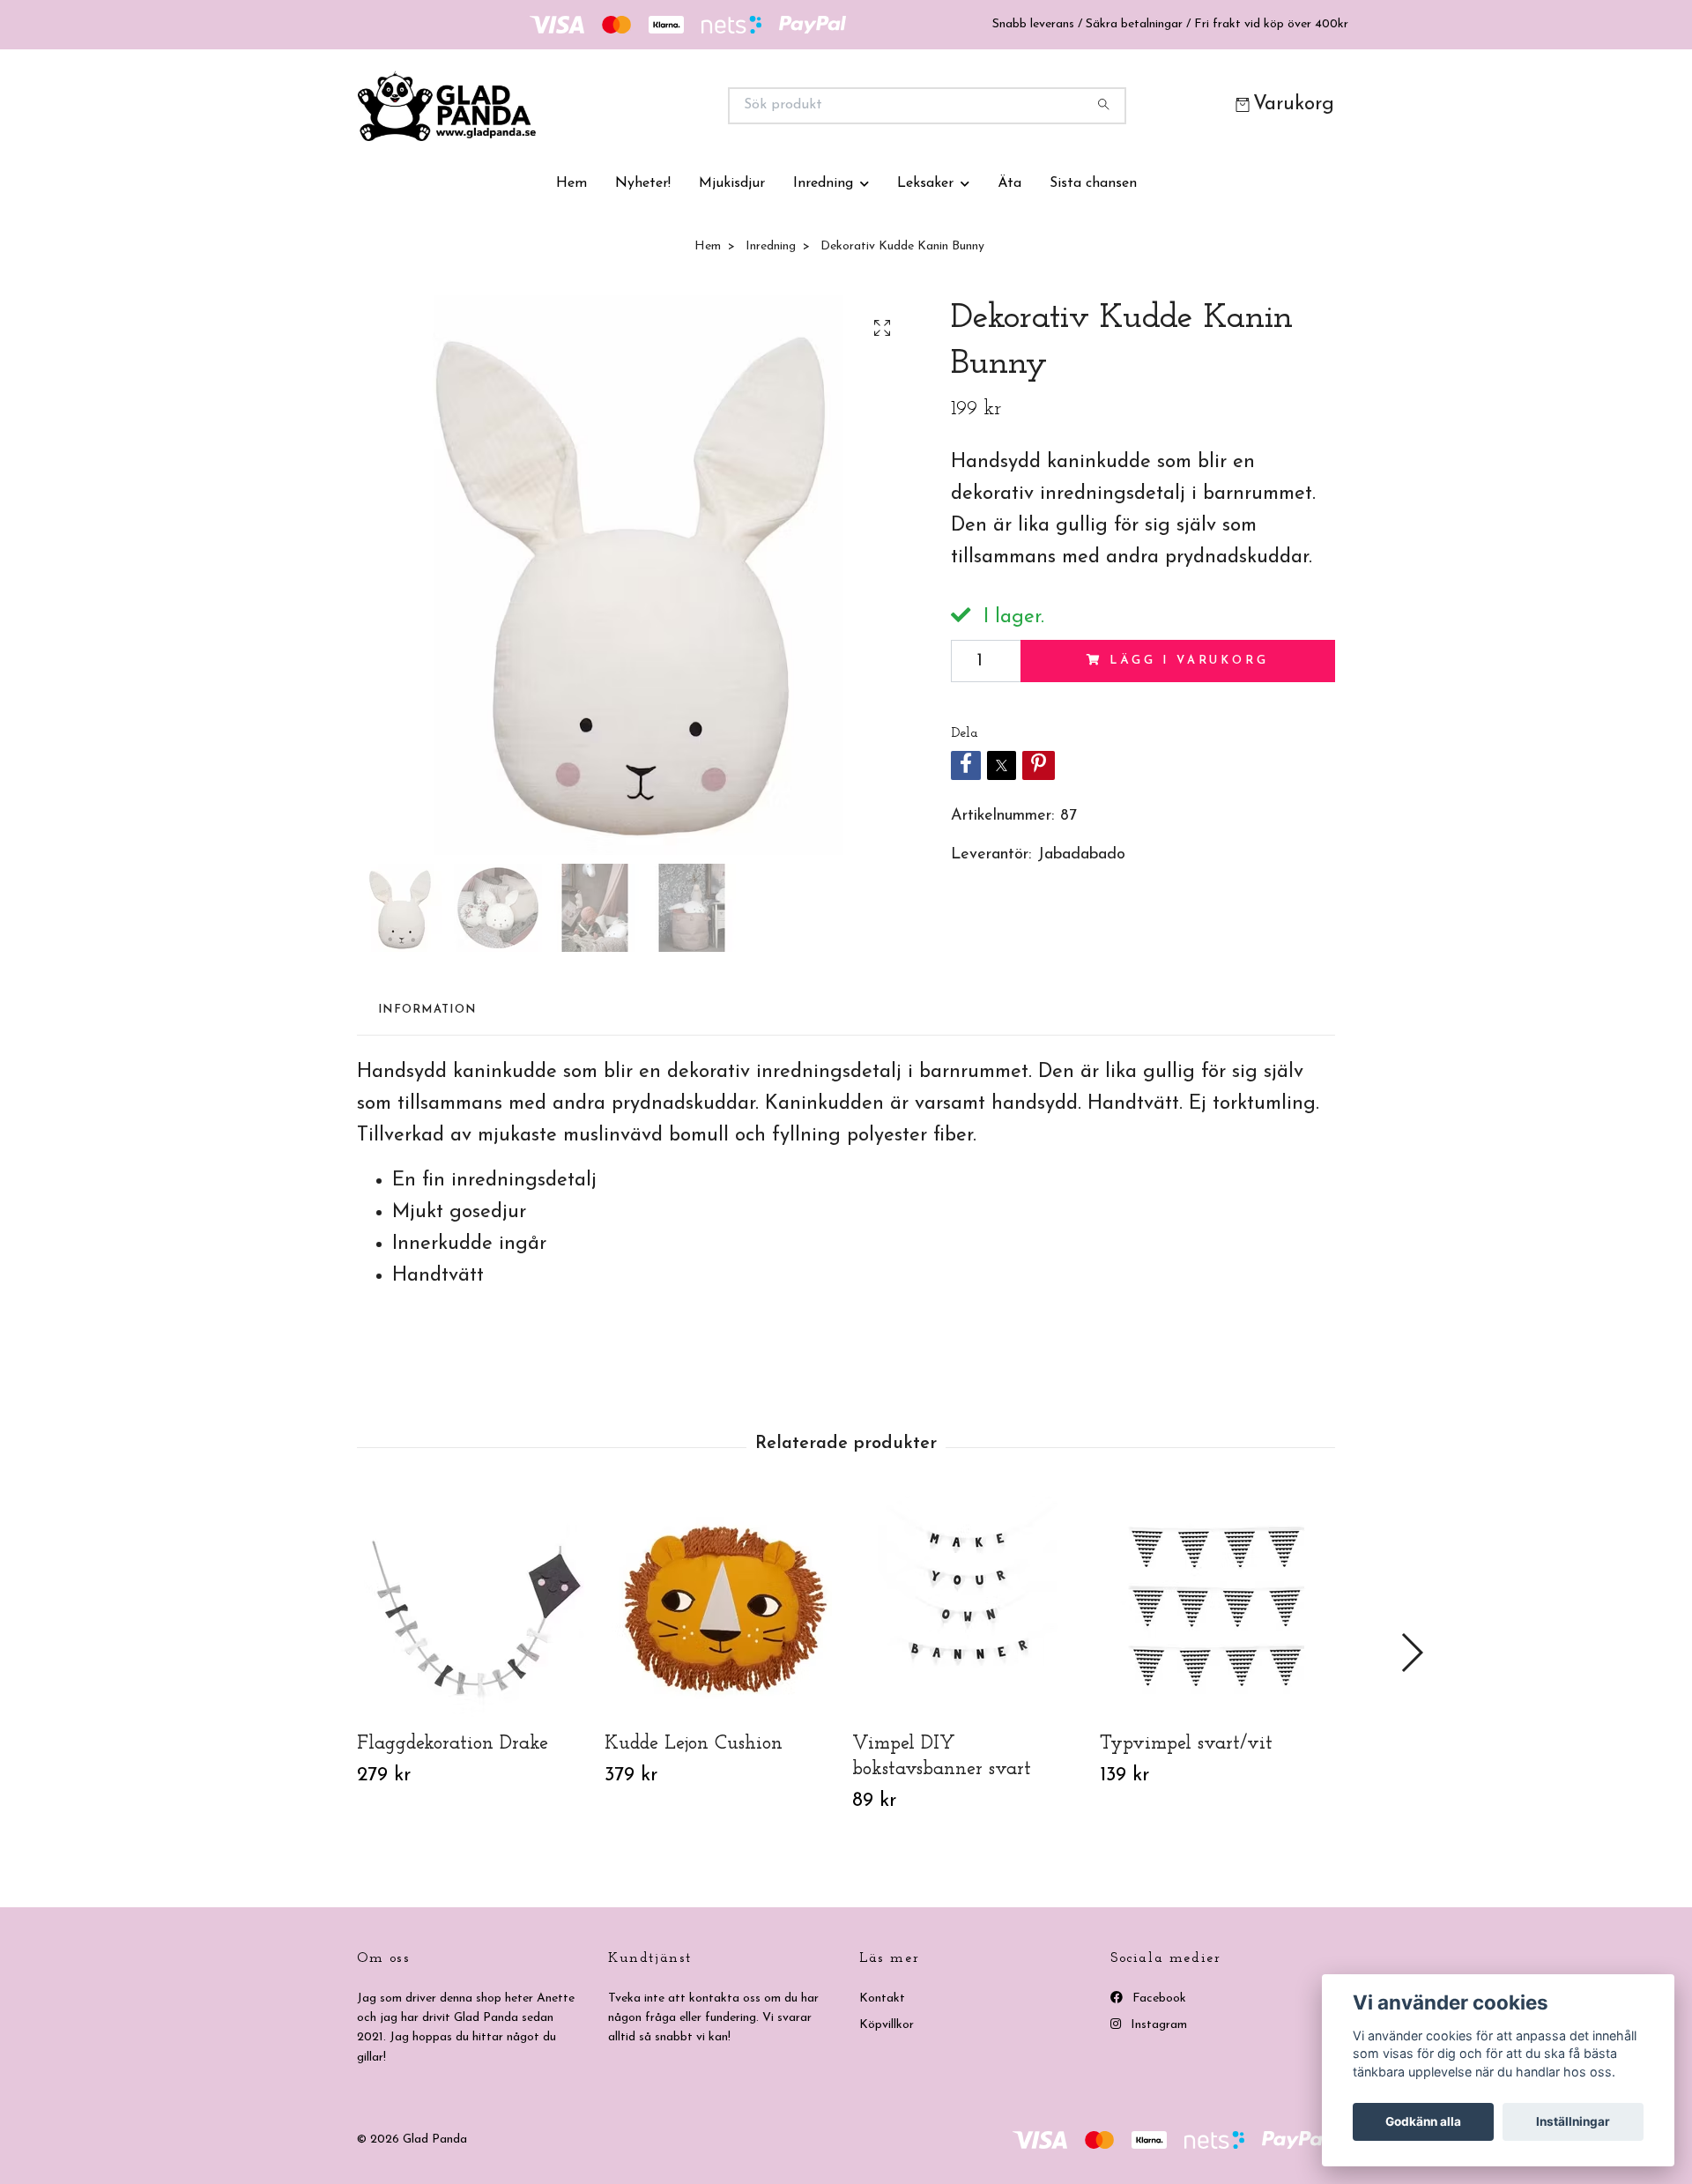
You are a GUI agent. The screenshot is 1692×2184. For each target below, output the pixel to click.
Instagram (1157, 2025)
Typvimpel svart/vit (1186, 1744)
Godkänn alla (1423, 2121)
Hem (571, 183)
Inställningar (1573, 2121)
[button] (1411, 1653)
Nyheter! (643, 183)
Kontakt (882, 1998)
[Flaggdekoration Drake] (474, 1607)
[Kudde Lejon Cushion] (722, 1607)
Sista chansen (1093, 183)
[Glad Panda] (602, 106)
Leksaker (925, 183)
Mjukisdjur (732, 183)
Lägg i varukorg (1189, 661)
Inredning (823, 183)
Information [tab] (427, 1010)
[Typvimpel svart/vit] (1217, 1607)
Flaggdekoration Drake (453, 1744)
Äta (1009, 183)
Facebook (1158, 1998)
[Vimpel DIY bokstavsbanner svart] (969, 1607)
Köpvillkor (887, 2025)
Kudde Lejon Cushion (694, 1744)
